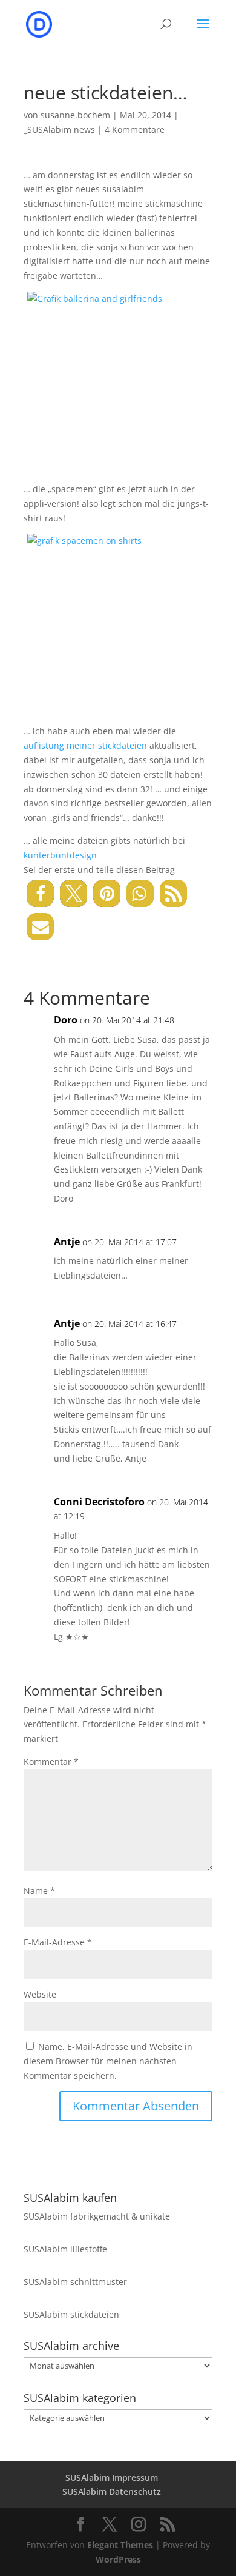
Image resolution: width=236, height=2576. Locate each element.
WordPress (118, 2559)
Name (39, 1891)
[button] (40, 893)
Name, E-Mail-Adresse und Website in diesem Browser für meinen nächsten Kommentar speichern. (108, 2061)
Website (40, 1994)
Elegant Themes (120, 2545)
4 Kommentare (135, 129)
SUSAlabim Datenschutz (112, 2491)
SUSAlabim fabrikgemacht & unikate (97, 2216)
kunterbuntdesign (60, 855)
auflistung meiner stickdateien (85, 745)
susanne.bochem (75, 115)
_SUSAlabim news (59, 129)
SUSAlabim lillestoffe (65, 2249)
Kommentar (51, 1761)
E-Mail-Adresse (58, 1942)
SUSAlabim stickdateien (71, 2314)
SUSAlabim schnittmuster (75, 2282)
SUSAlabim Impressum (112, 2477)
